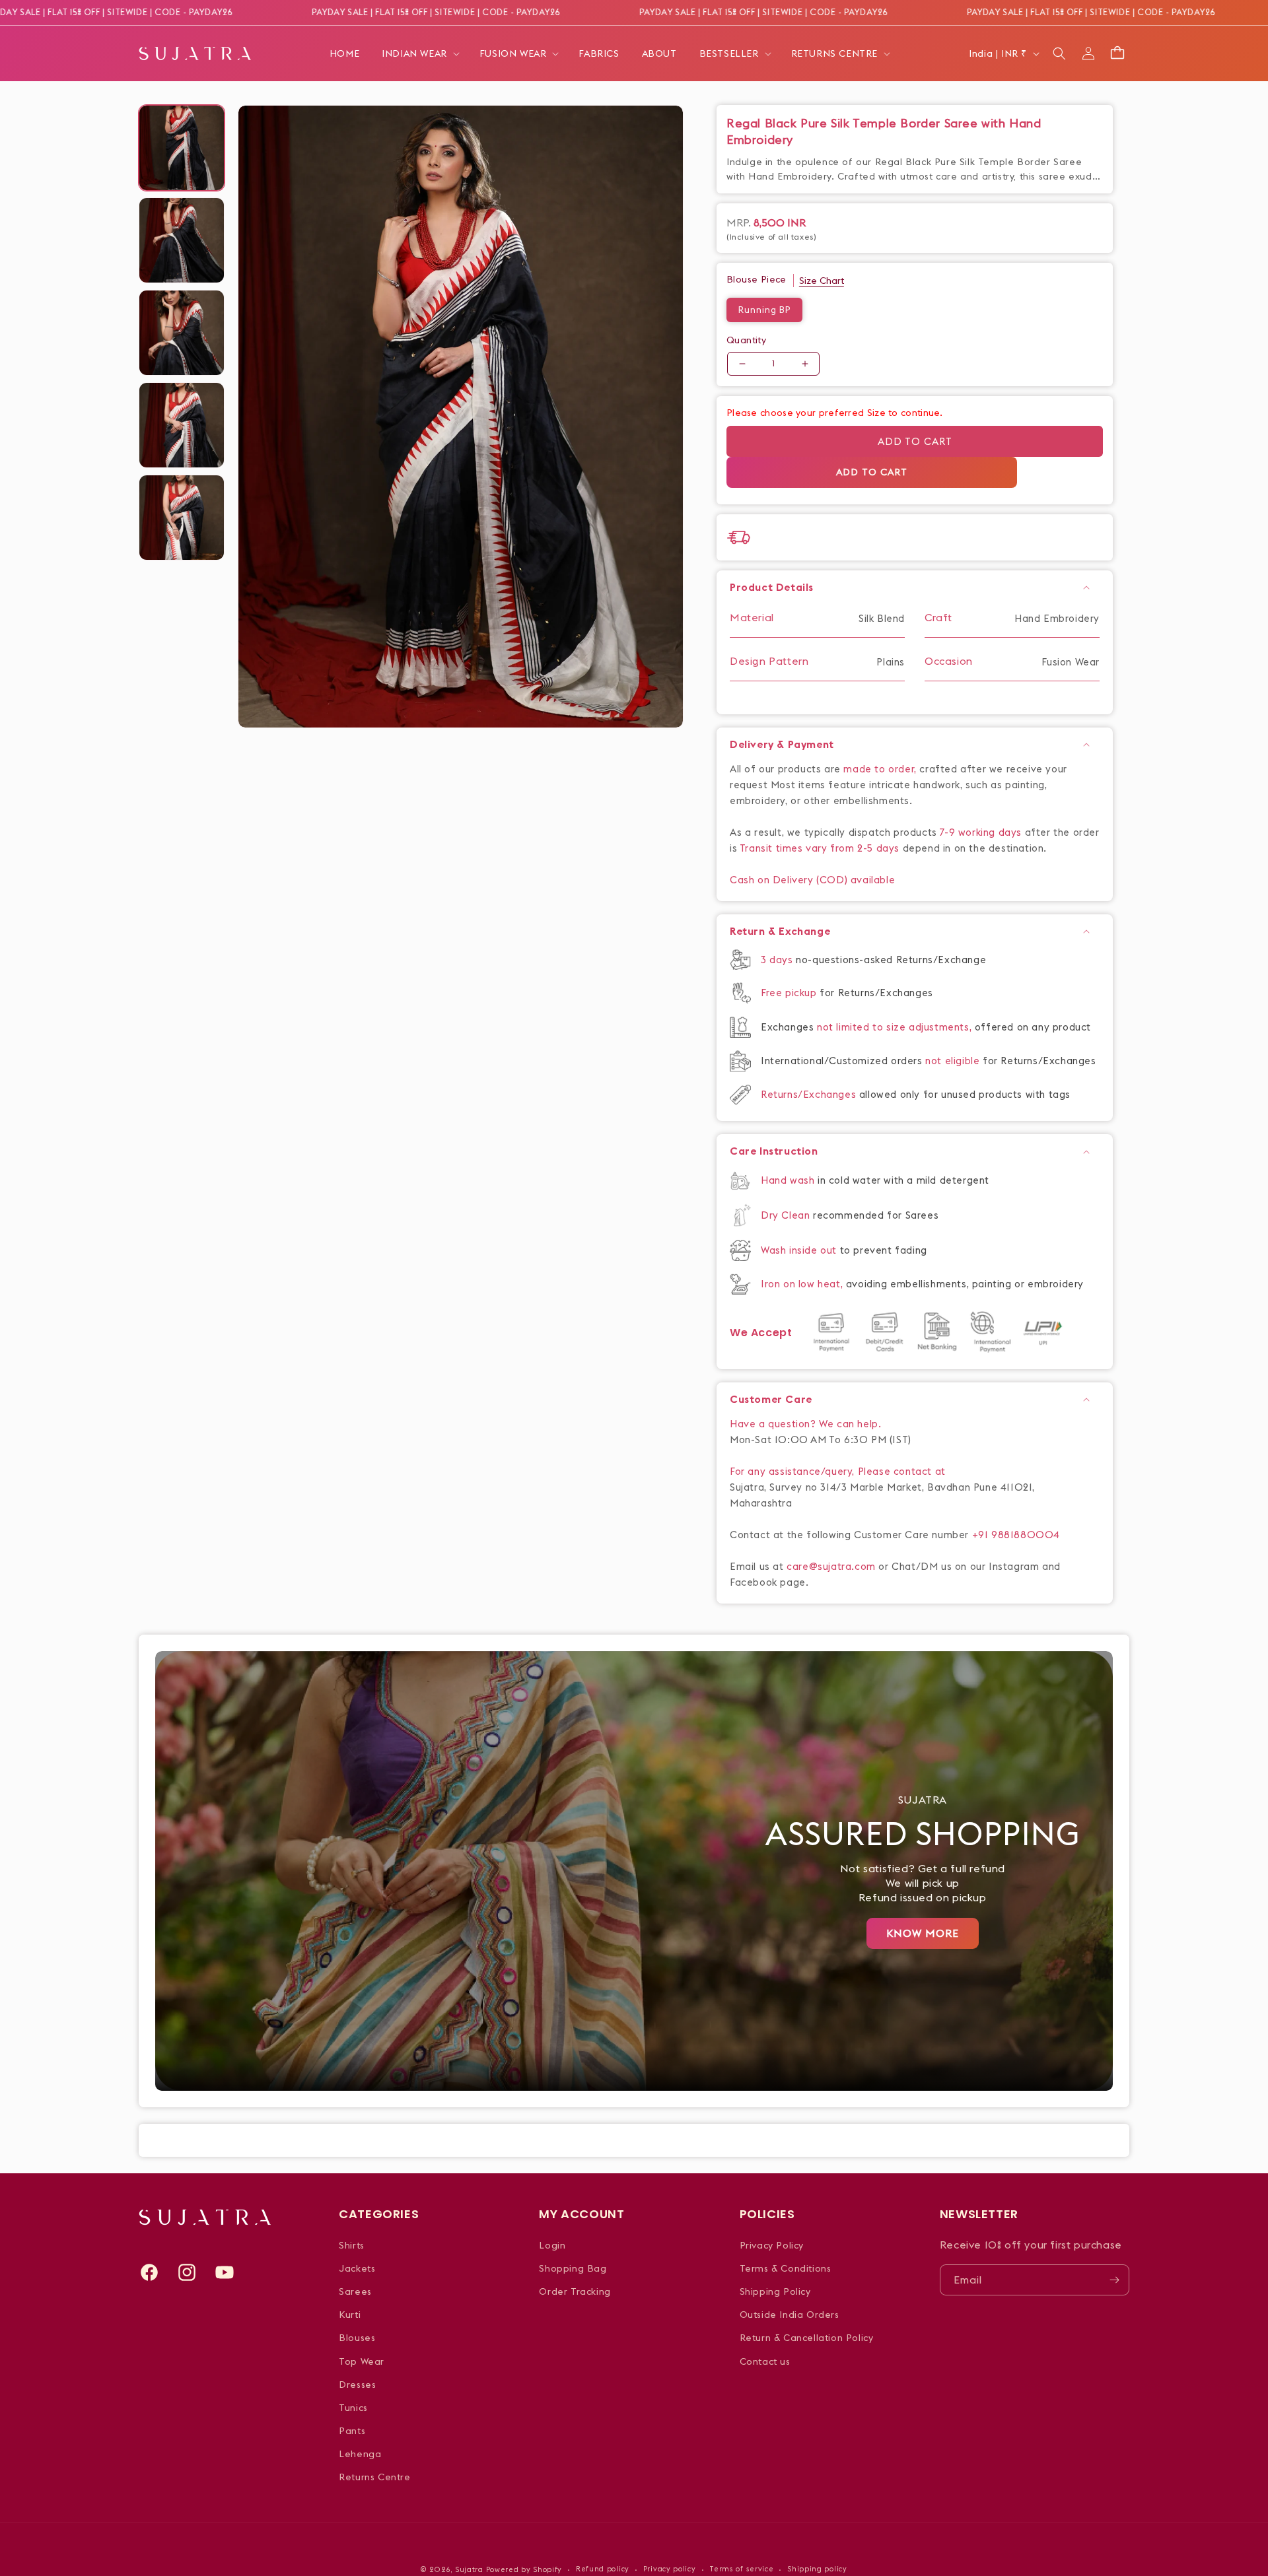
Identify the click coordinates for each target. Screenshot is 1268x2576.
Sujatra (469, 2569)
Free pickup (789, 993)
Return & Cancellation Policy (807, 2338)
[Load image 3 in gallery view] (182, 333)
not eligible (954, 1061)
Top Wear (362, 2361)
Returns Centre (374, 2477)
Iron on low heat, (803, 1284)
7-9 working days (981, 832)
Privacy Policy (772, 2245)
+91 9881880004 (1016, 1535)
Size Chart (822, 281)
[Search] (1059, 53)
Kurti (350, 2315)
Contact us (765, 2361)
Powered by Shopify (524, 2569)
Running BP (764, 310)
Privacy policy (670, 2569)
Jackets (357, 2268)
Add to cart (915, 441)
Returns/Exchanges (810, 1094)
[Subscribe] (1114, 2280)
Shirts (352, 2245)
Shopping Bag (573, 2268)
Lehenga (360, 2454)
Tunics (353, 2408)
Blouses (357, 2338)
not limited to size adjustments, (896, 1027)
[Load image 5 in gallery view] (182, 518)
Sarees (355, 2291)
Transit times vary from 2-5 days (820, 848)
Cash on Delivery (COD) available (812, 880)
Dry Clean (787, 1215)
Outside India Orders (790, 2315)
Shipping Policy (775, 2291)
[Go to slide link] (634, 1871)
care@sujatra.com (831, 1566)
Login (552, 2245)
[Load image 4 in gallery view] (182, 425)
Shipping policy (817, 2569)
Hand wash (789, 1180)
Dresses (357, 2385)
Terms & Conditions (786, 2268)
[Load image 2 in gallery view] (182, 240)
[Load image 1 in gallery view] (182, 148)
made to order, (881, 769)
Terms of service (741, 2569)
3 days (778, 960)
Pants (352, 2431)
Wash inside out (799, 1250)
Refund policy (603, 2569)
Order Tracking (575, 2291)
